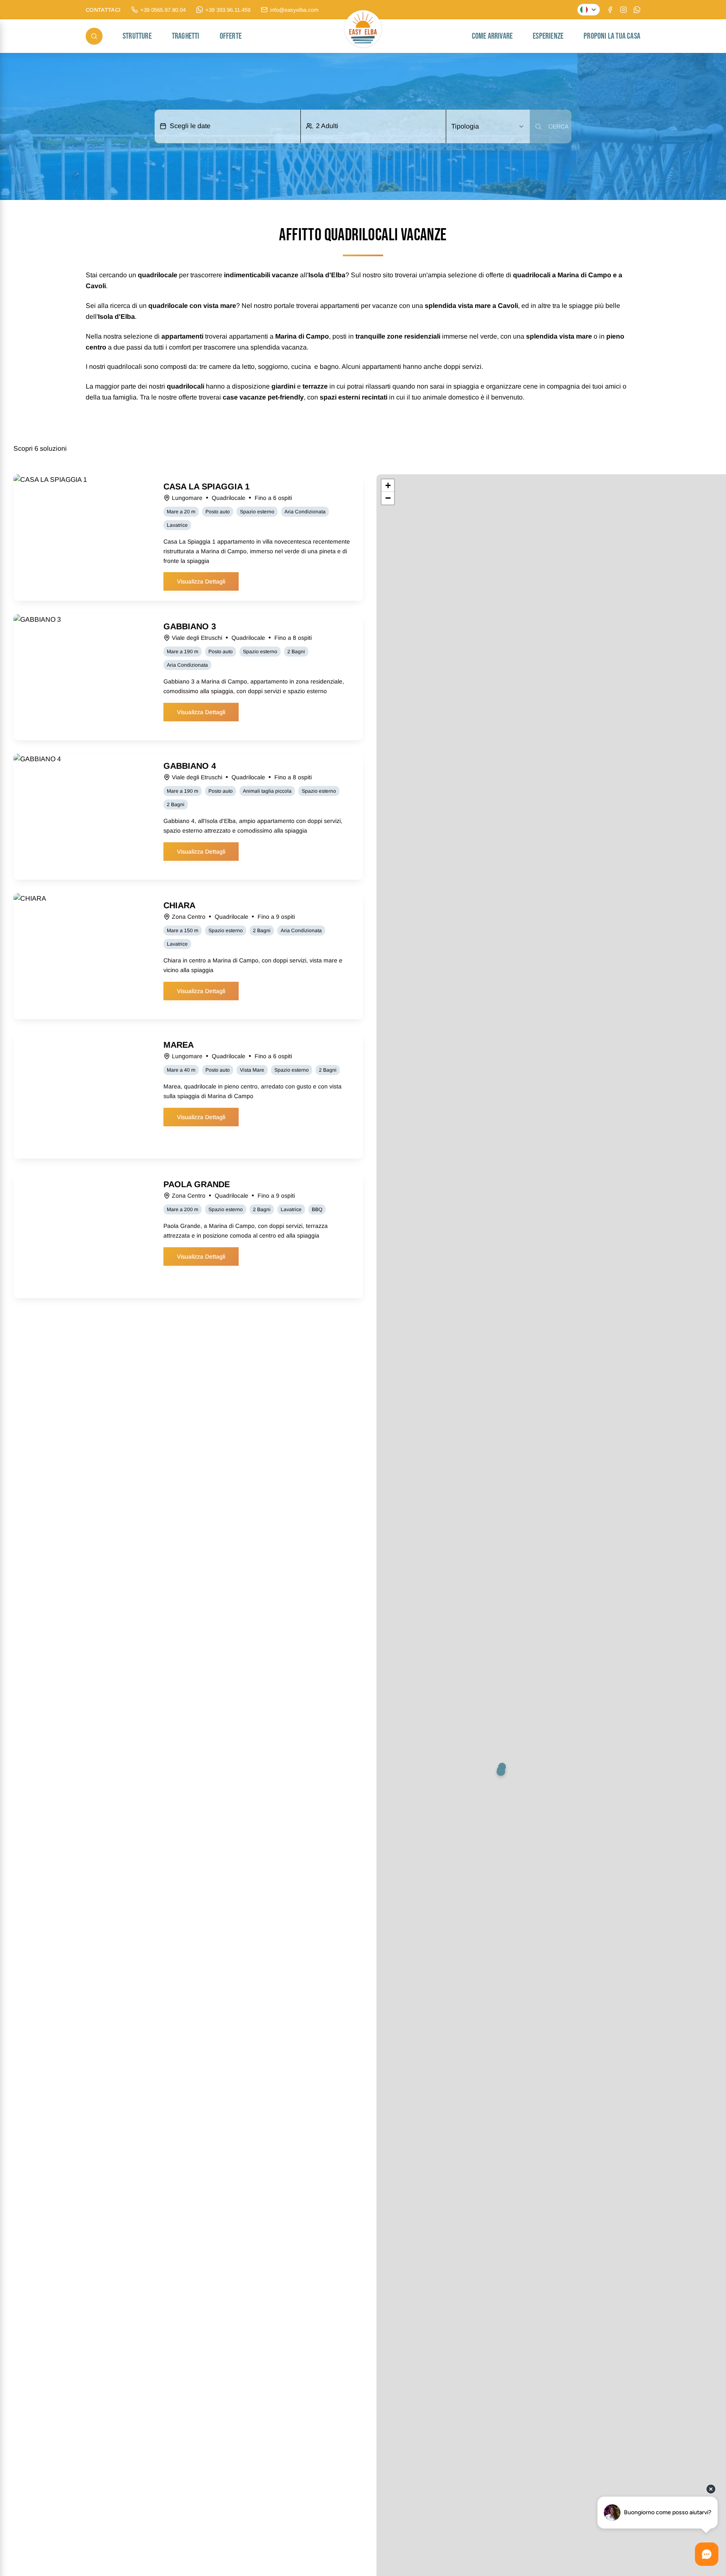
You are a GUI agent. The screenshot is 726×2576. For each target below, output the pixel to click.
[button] (503, 1774)
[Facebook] (610, 10)
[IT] (589, 10)
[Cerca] (94, 36)
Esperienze (548, 36)
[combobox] (488, 126)
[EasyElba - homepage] (363, 36)
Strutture (137, 36)
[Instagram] (623, 10)
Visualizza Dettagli (201, 581)
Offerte (231, 36)
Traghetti (186, 36)
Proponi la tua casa (612, 36)
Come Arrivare (492, 36)
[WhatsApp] (637, 10)
